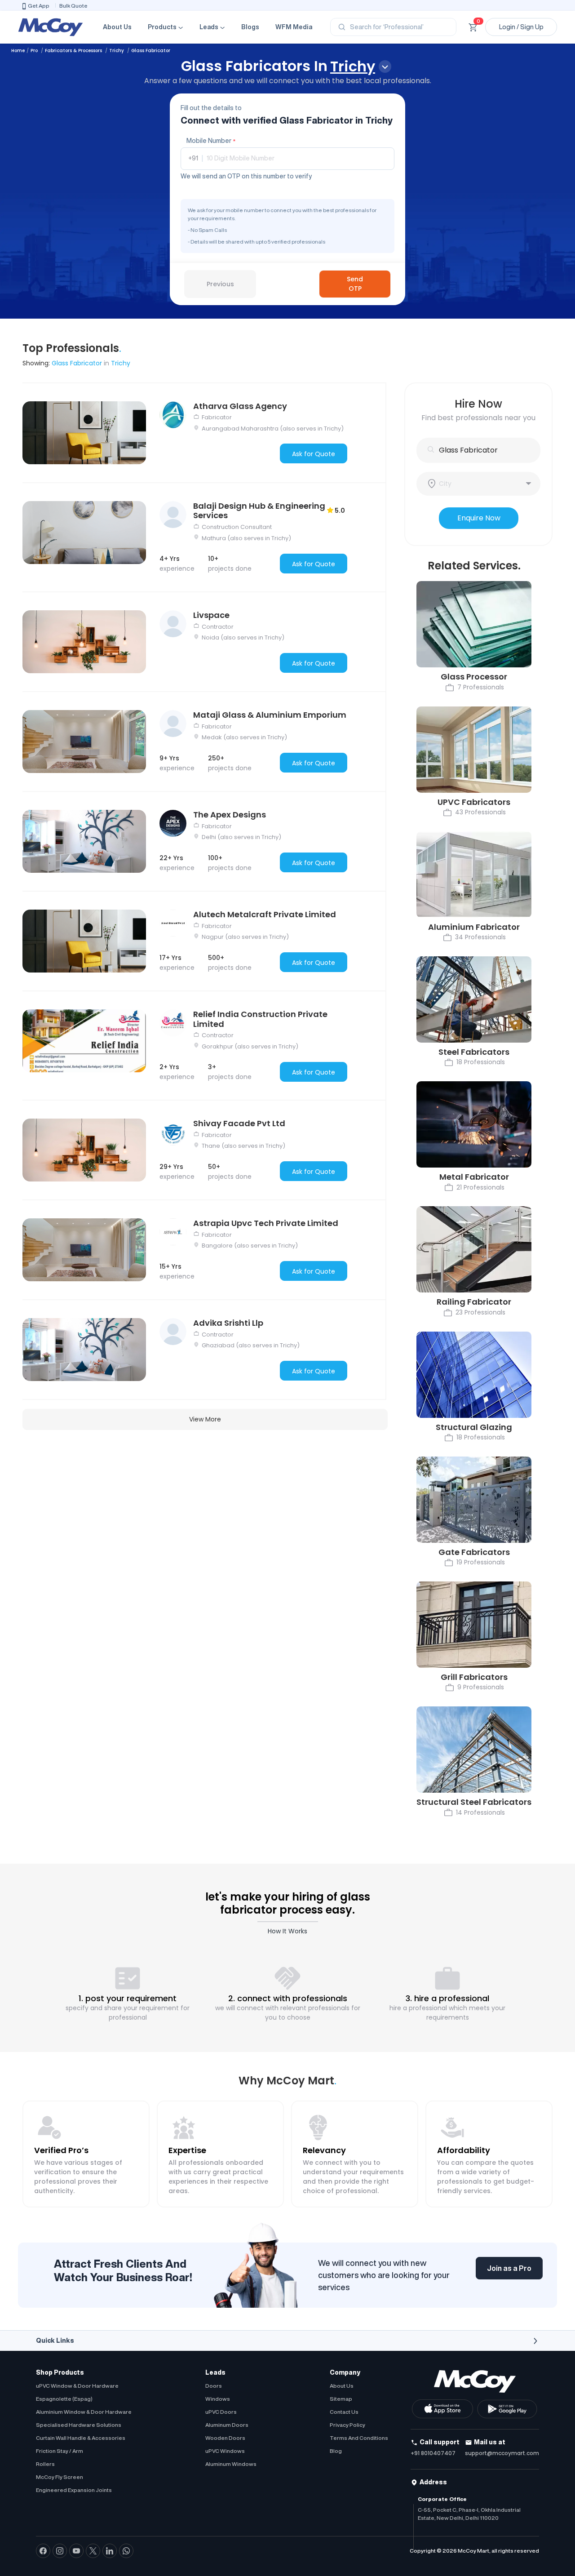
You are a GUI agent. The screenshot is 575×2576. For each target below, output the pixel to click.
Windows (218, 2399)
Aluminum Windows (231, 2464)
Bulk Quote (73, 6)
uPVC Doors (221, 2412)
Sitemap (341, 2399)
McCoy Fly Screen (60, 2477)
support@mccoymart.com (502, 2453)
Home (18, 51)
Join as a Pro (509, 2268)
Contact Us (344, 2412)
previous (220, 284)
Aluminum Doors (227, 2425)
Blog (336, 2451)
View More (205, 1419)
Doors (214, 2386)
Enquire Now (479, 518)
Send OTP (355, 284)
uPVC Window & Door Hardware (77, 2386)
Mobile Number (211, 141)
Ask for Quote (314, 454)
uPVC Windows (225, 2451)
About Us (117, 27)
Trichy (117, 51)
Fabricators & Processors (74, 51)
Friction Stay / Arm (60, 2451)
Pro (35, 51)
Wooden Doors (225, 2438)
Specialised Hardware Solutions (79, 2425)
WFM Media (294, 27)
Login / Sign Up (521, 27)
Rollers (45, 2464)
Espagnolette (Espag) (64, 2399)
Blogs (250, 27)
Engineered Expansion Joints (74, 2490)
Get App (39, 6)
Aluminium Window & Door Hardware (84, 2412)
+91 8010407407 (433, 2453)
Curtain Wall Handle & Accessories (81, 2438)
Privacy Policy (347, 2425)
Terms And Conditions (359, 2438)
